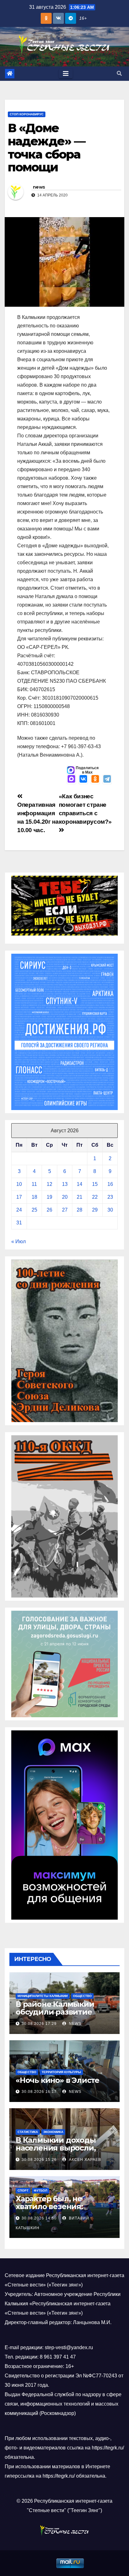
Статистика (28, 2132)
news (39, 187)
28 (80, 1210)
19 (49, 1197)
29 (95, 1210)
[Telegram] (107, 780)
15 (95, 1184)
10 (19, 1184)
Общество (82, 1996)
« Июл (18, 1241)
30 (110, 1210)
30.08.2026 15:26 (39, 2160)
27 (65, 1210)
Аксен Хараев (84, 2160)
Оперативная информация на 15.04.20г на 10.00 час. (38, 817)
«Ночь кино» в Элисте (57, 2080)
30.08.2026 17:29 (39, 2024)
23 (110, 1197)
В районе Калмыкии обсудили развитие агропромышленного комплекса (57, 2016)
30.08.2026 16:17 (39, 2092)
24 (19, 1210)
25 (34, 1210)
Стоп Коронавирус (27, 114)
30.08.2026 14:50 (39, 2218)
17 (19, 1197)
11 (34, 1184)
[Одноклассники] (95, 780)
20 (65, 1197)
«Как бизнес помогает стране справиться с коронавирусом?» (85, 809)
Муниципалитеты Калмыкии (43, 1996)
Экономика (53, 2132)
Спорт (23, 2190)
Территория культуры (61, 2072)
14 (80, 1184)
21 (80, 1197)
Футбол (41, 2190)
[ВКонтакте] (83, 780)
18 (34, 1197)
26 (49, 1210)
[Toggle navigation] (66, 74)
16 (110, 1184)
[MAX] (71, 780)
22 (95, 1197)
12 (49, 1184)
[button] (119, 73)
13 (65, 1184)
